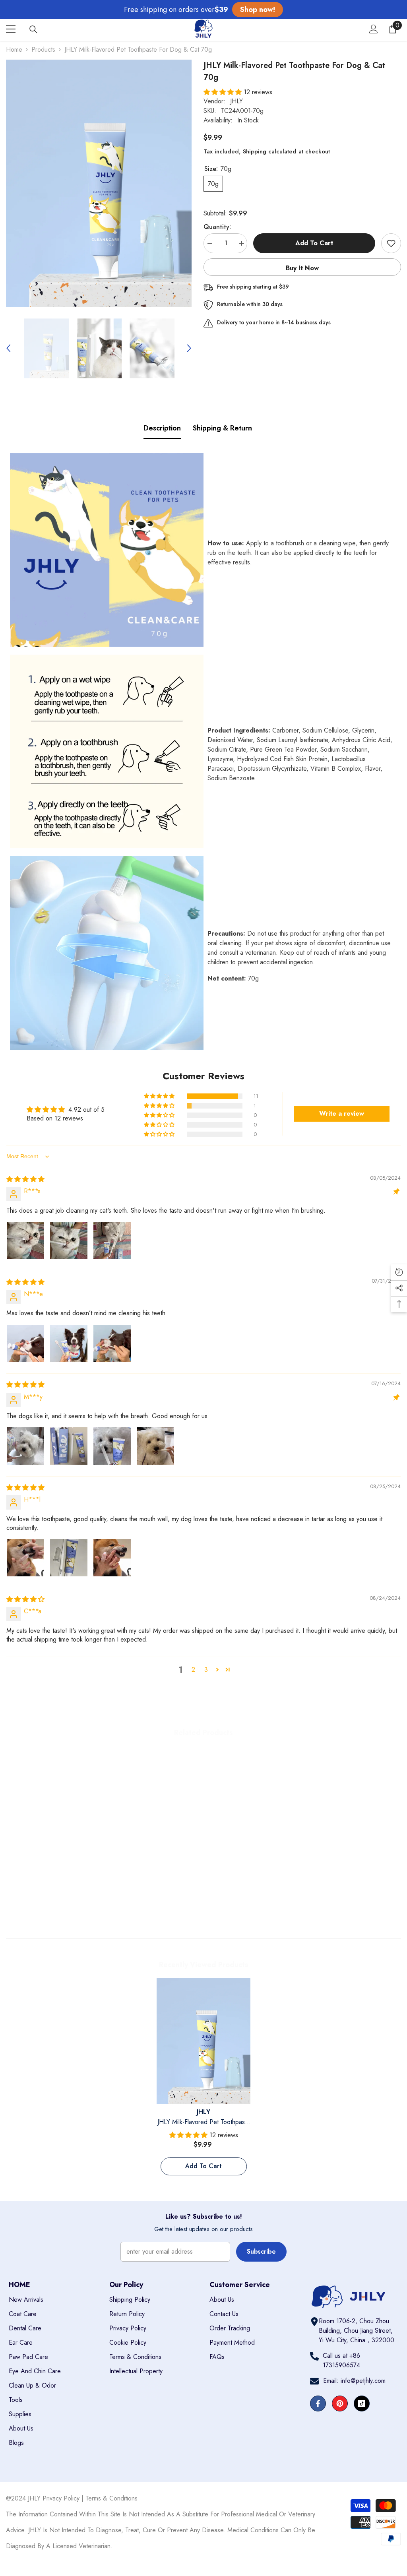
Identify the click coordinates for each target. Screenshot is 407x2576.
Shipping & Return (222, 428)
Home (14, 49)
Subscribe (261, 2251)
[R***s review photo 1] (25, 1241)
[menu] (11, 29)
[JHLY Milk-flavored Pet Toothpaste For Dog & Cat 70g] (204, 2041)
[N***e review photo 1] (25, 1343)
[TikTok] (362, 2403)
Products (43, 49)
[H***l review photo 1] (25, 1558)
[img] (25, 1179)
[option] (99, 183)
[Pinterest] (340, 2403)
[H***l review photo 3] (112, 1558)
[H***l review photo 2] (69, 1558)
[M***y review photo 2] (69, 1446)
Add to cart (314, 243)
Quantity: (217, 227)
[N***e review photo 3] (112, 1343)
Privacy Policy (61, 2498)
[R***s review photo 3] (112, 1241)
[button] (8, 348)
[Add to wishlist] (391, 243)
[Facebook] (318, 2403)
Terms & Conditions (111, 2498)
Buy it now (302, 268)
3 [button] (206, 1670)
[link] (53, 1897)
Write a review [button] (342, 1114)
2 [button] (193, 1670)
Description (162, 428)
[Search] (33, 29)
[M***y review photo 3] (112, 1446)
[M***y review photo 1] (25, 1446)
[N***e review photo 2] (69, 1343)
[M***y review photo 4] (155, 1446)
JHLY (236, 101)
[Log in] (374, 29)
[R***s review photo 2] (69, 1241)
